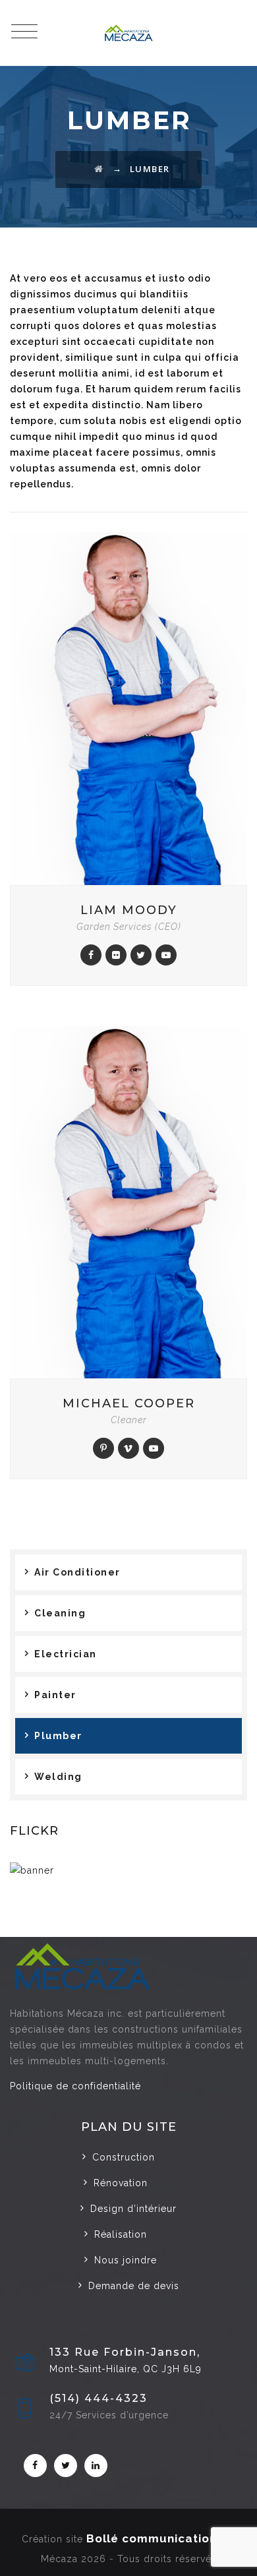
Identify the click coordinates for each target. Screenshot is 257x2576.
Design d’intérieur (133, 2209)
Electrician (66, 1654)
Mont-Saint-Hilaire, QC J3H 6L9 (126, 2369)
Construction (124, 2157)
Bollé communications (155, 2538)
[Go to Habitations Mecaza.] (99, 169)
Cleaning (60, 1613)
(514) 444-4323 (99, 2398)
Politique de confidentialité (75, 2086)
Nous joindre (126, 2260)
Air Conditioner (77, 1572)
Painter (55, 1695)
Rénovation (121, 2183)
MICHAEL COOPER (129, 1403)
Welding (58, 1777)
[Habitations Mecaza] (128, 33)
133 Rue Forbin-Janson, (125, 2352)
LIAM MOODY (129, 910)
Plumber (58, 1736)
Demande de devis (134, 2286)
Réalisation (121, 2234)
